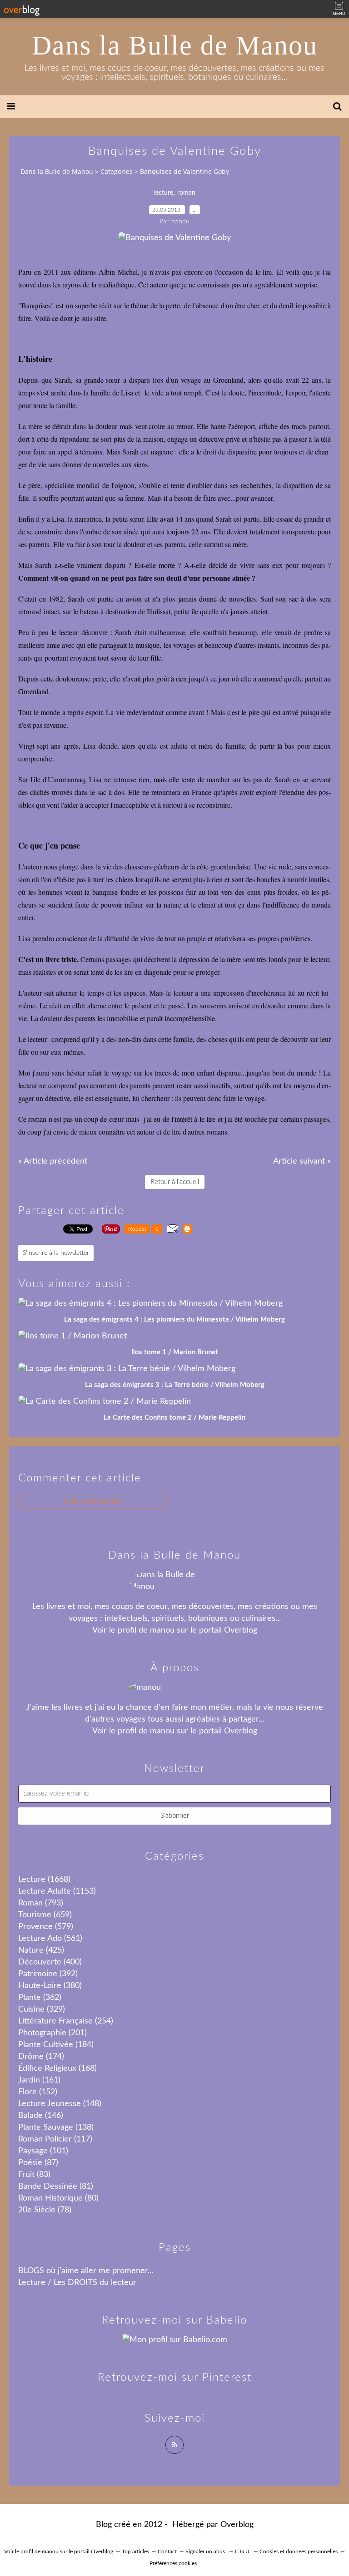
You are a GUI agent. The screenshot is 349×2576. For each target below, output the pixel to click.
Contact (167, 2551)
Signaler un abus (206, 2551)
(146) (41, 2116)
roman (186, 193)
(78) (45, 2210)
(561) (50, 1939)
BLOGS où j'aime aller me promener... (86, 2271)
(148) (60, 2104)
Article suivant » (302, 1161)
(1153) (57, 1891)
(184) (56, 2045)
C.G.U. (243, 2551)
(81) (56, 2186)
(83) (34, 2175)
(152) (38, 2092)
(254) (66, 2021)
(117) (55, 2139)
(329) (42, 2009)
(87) (38, 2163)
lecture (164, 193)
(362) (40, 1998)
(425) (41, 1950)
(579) (46, 1927)
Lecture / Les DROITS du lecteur (77, 2283)
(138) (56, 2127)
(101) (43, 2151)
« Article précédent (53, 1161)
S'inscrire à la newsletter (56, 1253)
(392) (48, 1974)
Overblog (237, 2525)
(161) (39, 2080)
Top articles (135, 2551)
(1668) (44, 1880)
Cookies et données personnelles (299, 2551)
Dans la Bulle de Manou (175, 45)
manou (162, 1630)
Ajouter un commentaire (93, 1501)
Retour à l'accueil (175, 1182)
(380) (50, 1986)
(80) (58, 2198)
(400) (50, 1962)
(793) (41, 1903)
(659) (45, 1915)
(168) (57, 2068)
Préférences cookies (173, 2563)
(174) (41, 2057)
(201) (52, 2033)
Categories (117, 171)
